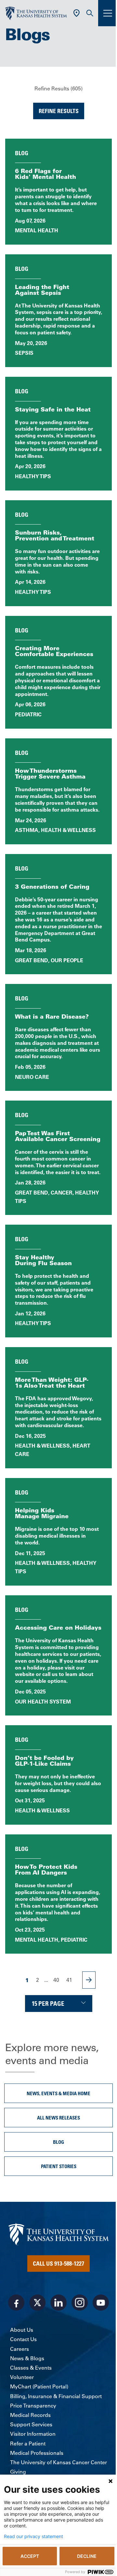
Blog (58, 2142)
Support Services (31, 2424)
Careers (19, 2349)
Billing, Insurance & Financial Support (56, 2396)
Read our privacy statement (33, 2536)
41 (69, 1980)
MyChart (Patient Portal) (39, 2386)
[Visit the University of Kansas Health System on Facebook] (16, 2303)
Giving (18, 2472)
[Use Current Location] (77, 13)
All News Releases (58, 2118)
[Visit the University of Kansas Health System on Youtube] (101, 2303)
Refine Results (59, 111)
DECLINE (87, 2556)
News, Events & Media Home (58, 2093)
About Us (22, 2330)
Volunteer (22, 2377)
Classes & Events (31, 2368)
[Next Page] (89, 1980)
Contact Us (23, 2339)
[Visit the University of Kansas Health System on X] (37, 2303)
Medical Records (30, 2415)
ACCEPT (30, 2556)
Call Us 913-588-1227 (58, 2263)
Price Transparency (33, 2406)
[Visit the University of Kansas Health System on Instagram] (80, 2303)
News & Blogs (27, 2358)
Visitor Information (33, 2434)
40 (56, 1980)
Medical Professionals (37, 2453)
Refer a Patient (28, 2443)
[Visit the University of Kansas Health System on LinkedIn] (58, 2303)
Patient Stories (59, 2166)
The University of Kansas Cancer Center (58, 2462)
